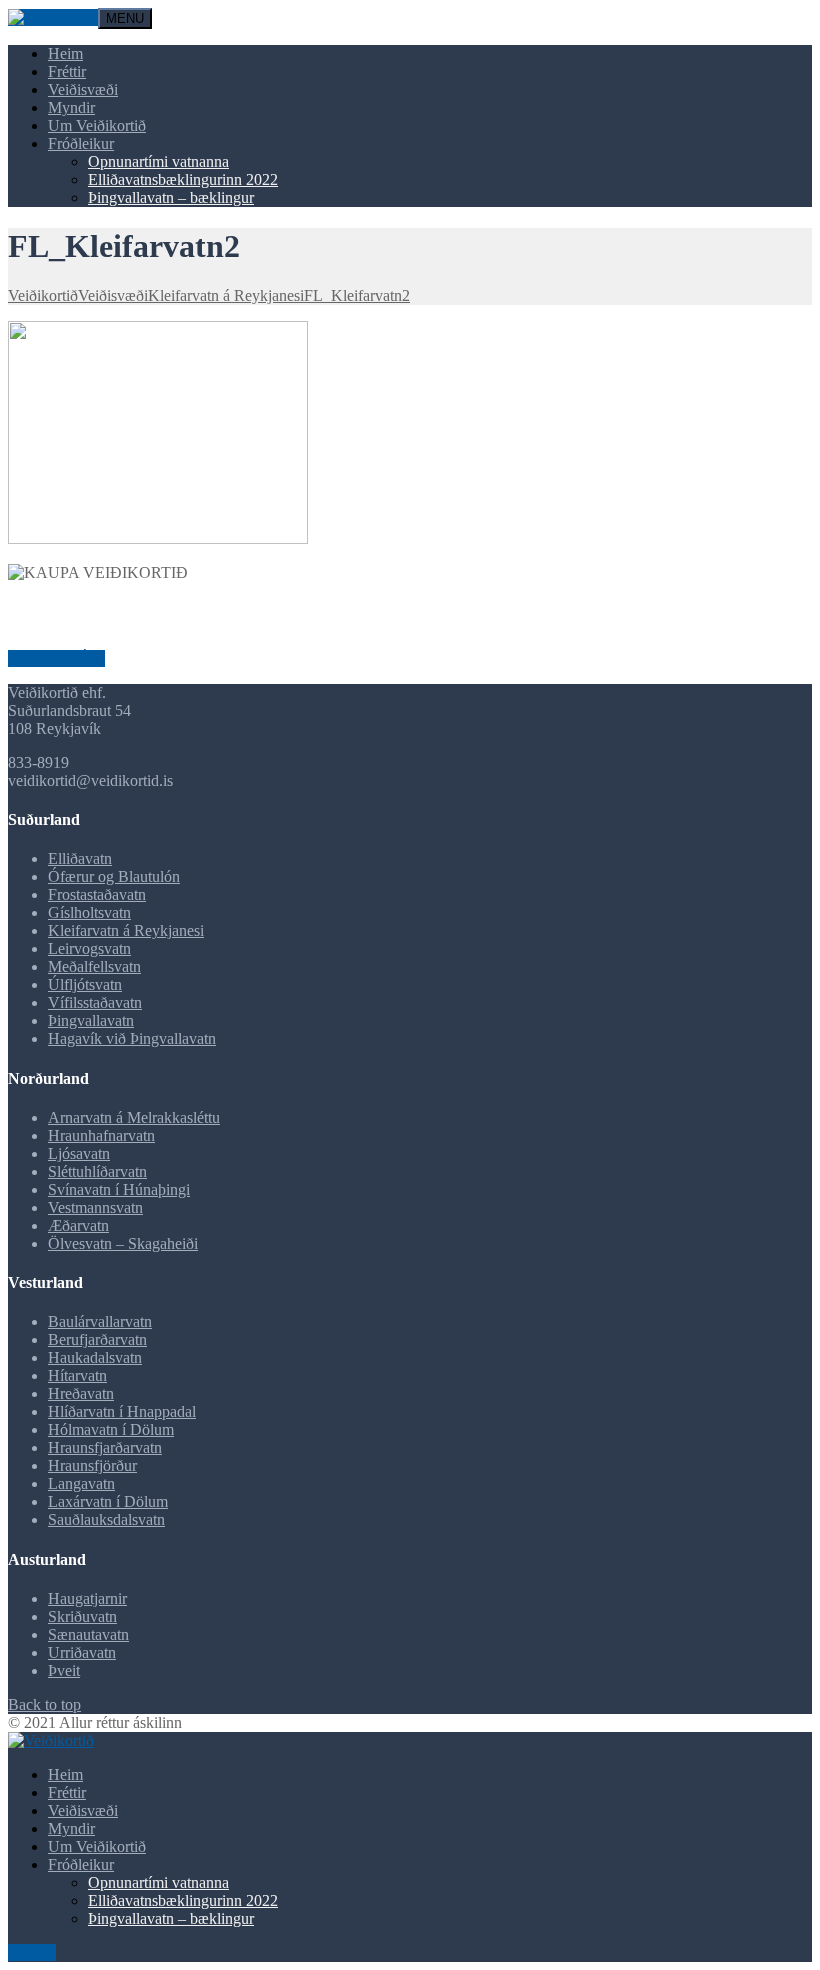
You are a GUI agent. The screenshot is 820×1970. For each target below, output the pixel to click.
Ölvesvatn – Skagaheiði (123, 1243)
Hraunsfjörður (92, 1465)
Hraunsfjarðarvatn (105, 1447)
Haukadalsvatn (95, 1357)
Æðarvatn (78, 1225)
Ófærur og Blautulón (114, 876)
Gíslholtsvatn (89, 912)
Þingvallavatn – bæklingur (171, 197)
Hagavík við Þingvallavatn (132, 1038)
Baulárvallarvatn (100, 1321)
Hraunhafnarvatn (101, 1135)
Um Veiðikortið (97, 125)
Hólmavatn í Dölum (111, 1429)
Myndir (71, 107)
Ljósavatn (79, 1153)
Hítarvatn (77, 1375)
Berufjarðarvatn (97, 1339)
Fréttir (67, 71)
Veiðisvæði (83, 89)
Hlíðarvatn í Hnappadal (122, 1411)
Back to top (44, 1704)
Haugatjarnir (87, 1598)
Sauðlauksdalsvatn (106, 1519)
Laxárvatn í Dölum (108, 1501)
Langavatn (81, 1483)
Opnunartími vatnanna (158, 161)
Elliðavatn (80, 858)
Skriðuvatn (82, 1616)
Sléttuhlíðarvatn (97, 1171)
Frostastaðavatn (97, 894)
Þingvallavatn (91, 1020)
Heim (65, 53)
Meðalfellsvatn (94, 966)
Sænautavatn (88, 1634)
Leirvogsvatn (89, 948)
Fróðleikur (81, 143)
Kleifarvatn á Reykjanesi (126, 930)
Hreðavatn (81, 1393)
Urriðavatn (82, 1652)
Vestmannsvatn (95, 1207)
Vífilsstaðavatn (95, 1002)
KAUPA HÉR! (56, 658)
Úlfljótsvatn (85, 984)
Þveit (64, 1670)
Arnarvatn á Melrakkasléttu (134, 1117)
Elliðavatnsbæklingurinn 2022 (183, 179)
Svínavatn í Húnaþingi (119, 1189)
